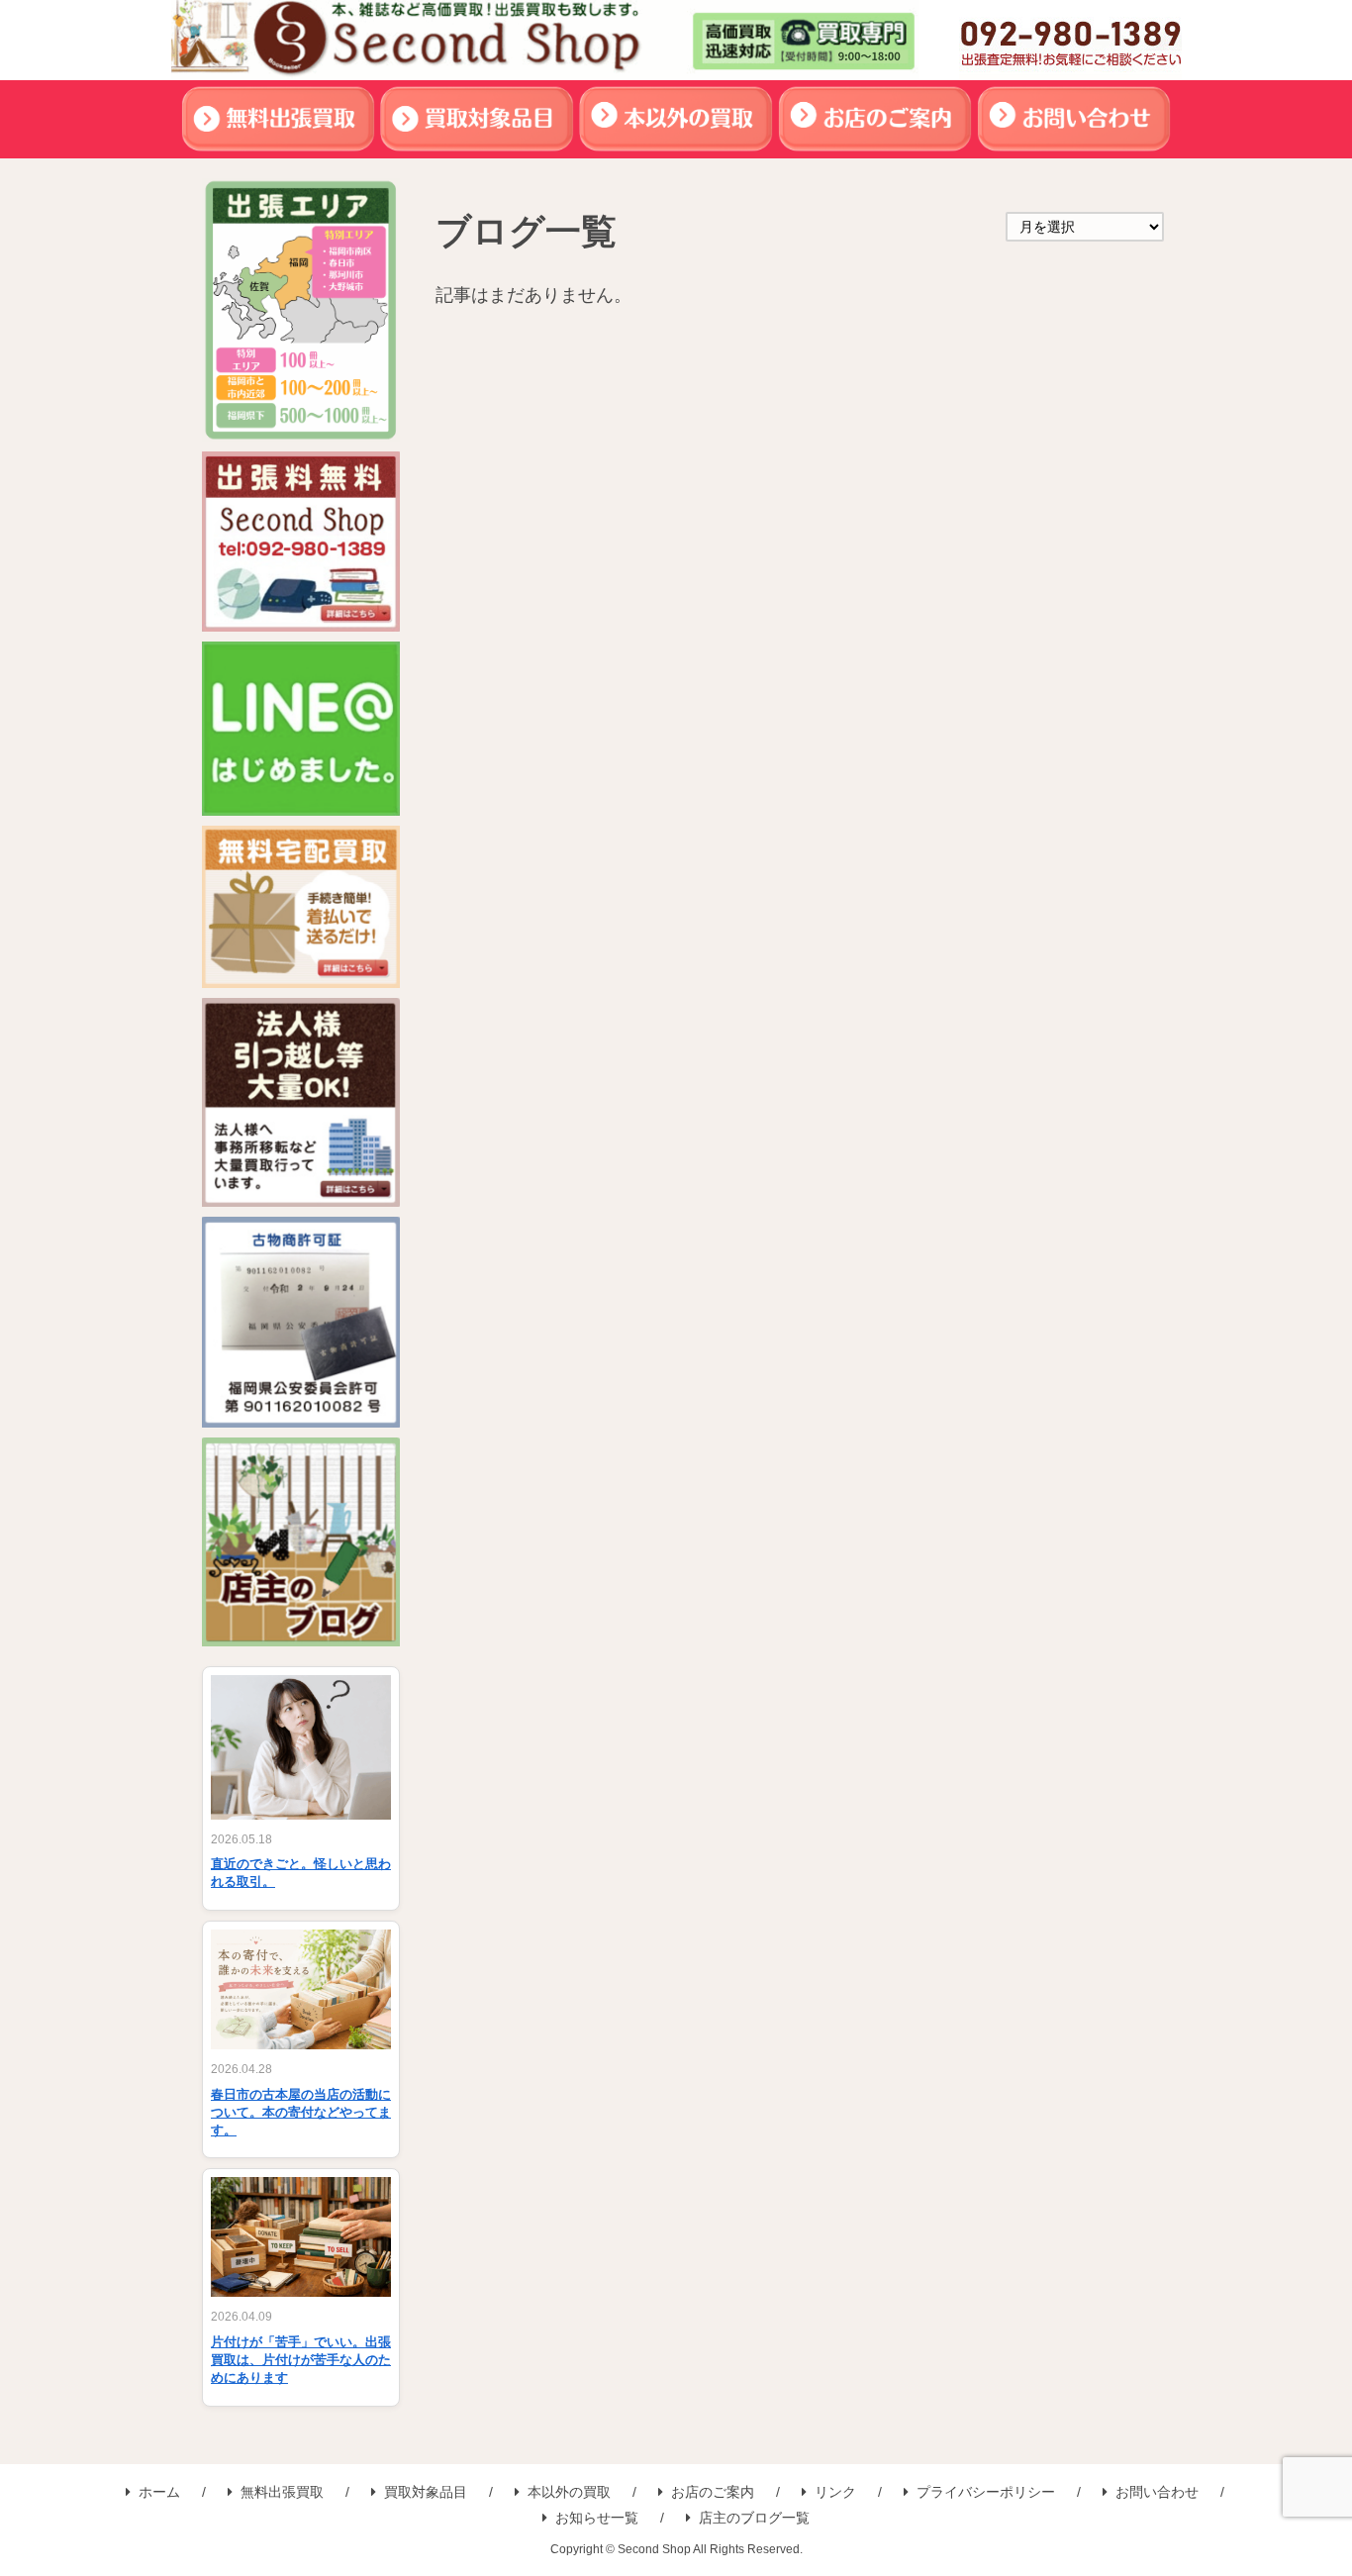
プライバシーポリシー (986, 2492)
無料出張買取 (282, 2492)
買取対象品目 (426, 2492)
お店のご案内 (713, 2492)
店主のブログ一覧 (754, 2518)
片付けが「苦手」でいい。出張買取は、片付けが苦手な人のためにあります (301, 2360)
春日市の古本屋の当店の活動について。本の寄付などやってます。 (301, 2112)
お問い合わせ (1157, 2492)
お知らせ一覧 (597, 2518)
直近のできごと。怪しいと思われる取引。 (301, 1873)
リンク (835, 2492)
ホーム (159, 2492)
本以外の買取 (569, 2492)
